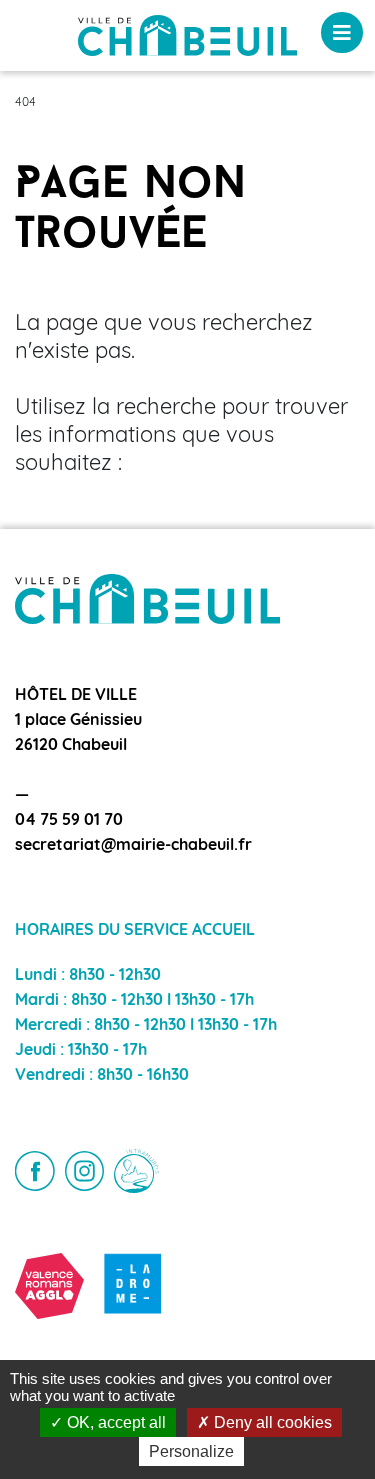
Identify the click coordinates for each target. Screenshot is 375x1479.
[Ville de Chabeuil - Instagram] (85, 1171)
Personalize (191, 1451)
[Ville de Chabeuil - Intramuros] (136, 1171)
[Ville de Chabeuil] (187, 36)
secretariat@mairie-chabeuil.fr (133, 846)
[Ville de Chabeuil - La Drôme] (133, 1285)
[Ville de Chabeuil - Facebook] (35, 1171)
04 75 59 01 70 (69, 821)
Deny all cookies (271, 1422)
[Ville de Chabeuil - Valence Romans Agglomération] (49, 1285)
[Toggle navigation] (342, 32)
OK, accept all (114, 1422)
